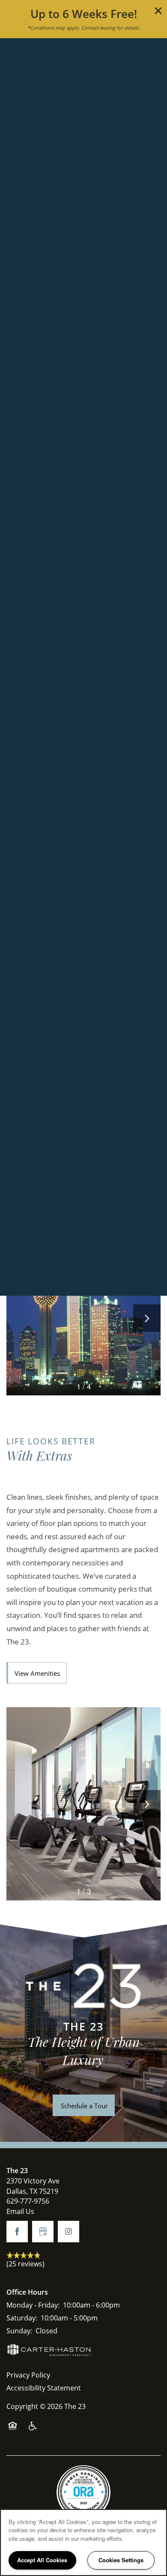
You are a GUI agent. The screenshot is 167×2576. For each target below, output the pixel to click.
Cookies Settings (121, 2560)
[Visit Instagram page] (69, 2232)
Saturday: (22, 2318)
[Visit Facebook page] (17, 2232)
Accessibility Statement (44, 2388)
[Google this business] (43, 2232)
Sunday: (19, 2331)
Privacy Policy (28, 2375)
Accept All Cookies (42, 2560)
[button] (158, 11)
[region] (83, 2543)
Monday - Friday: (33, 2305)
